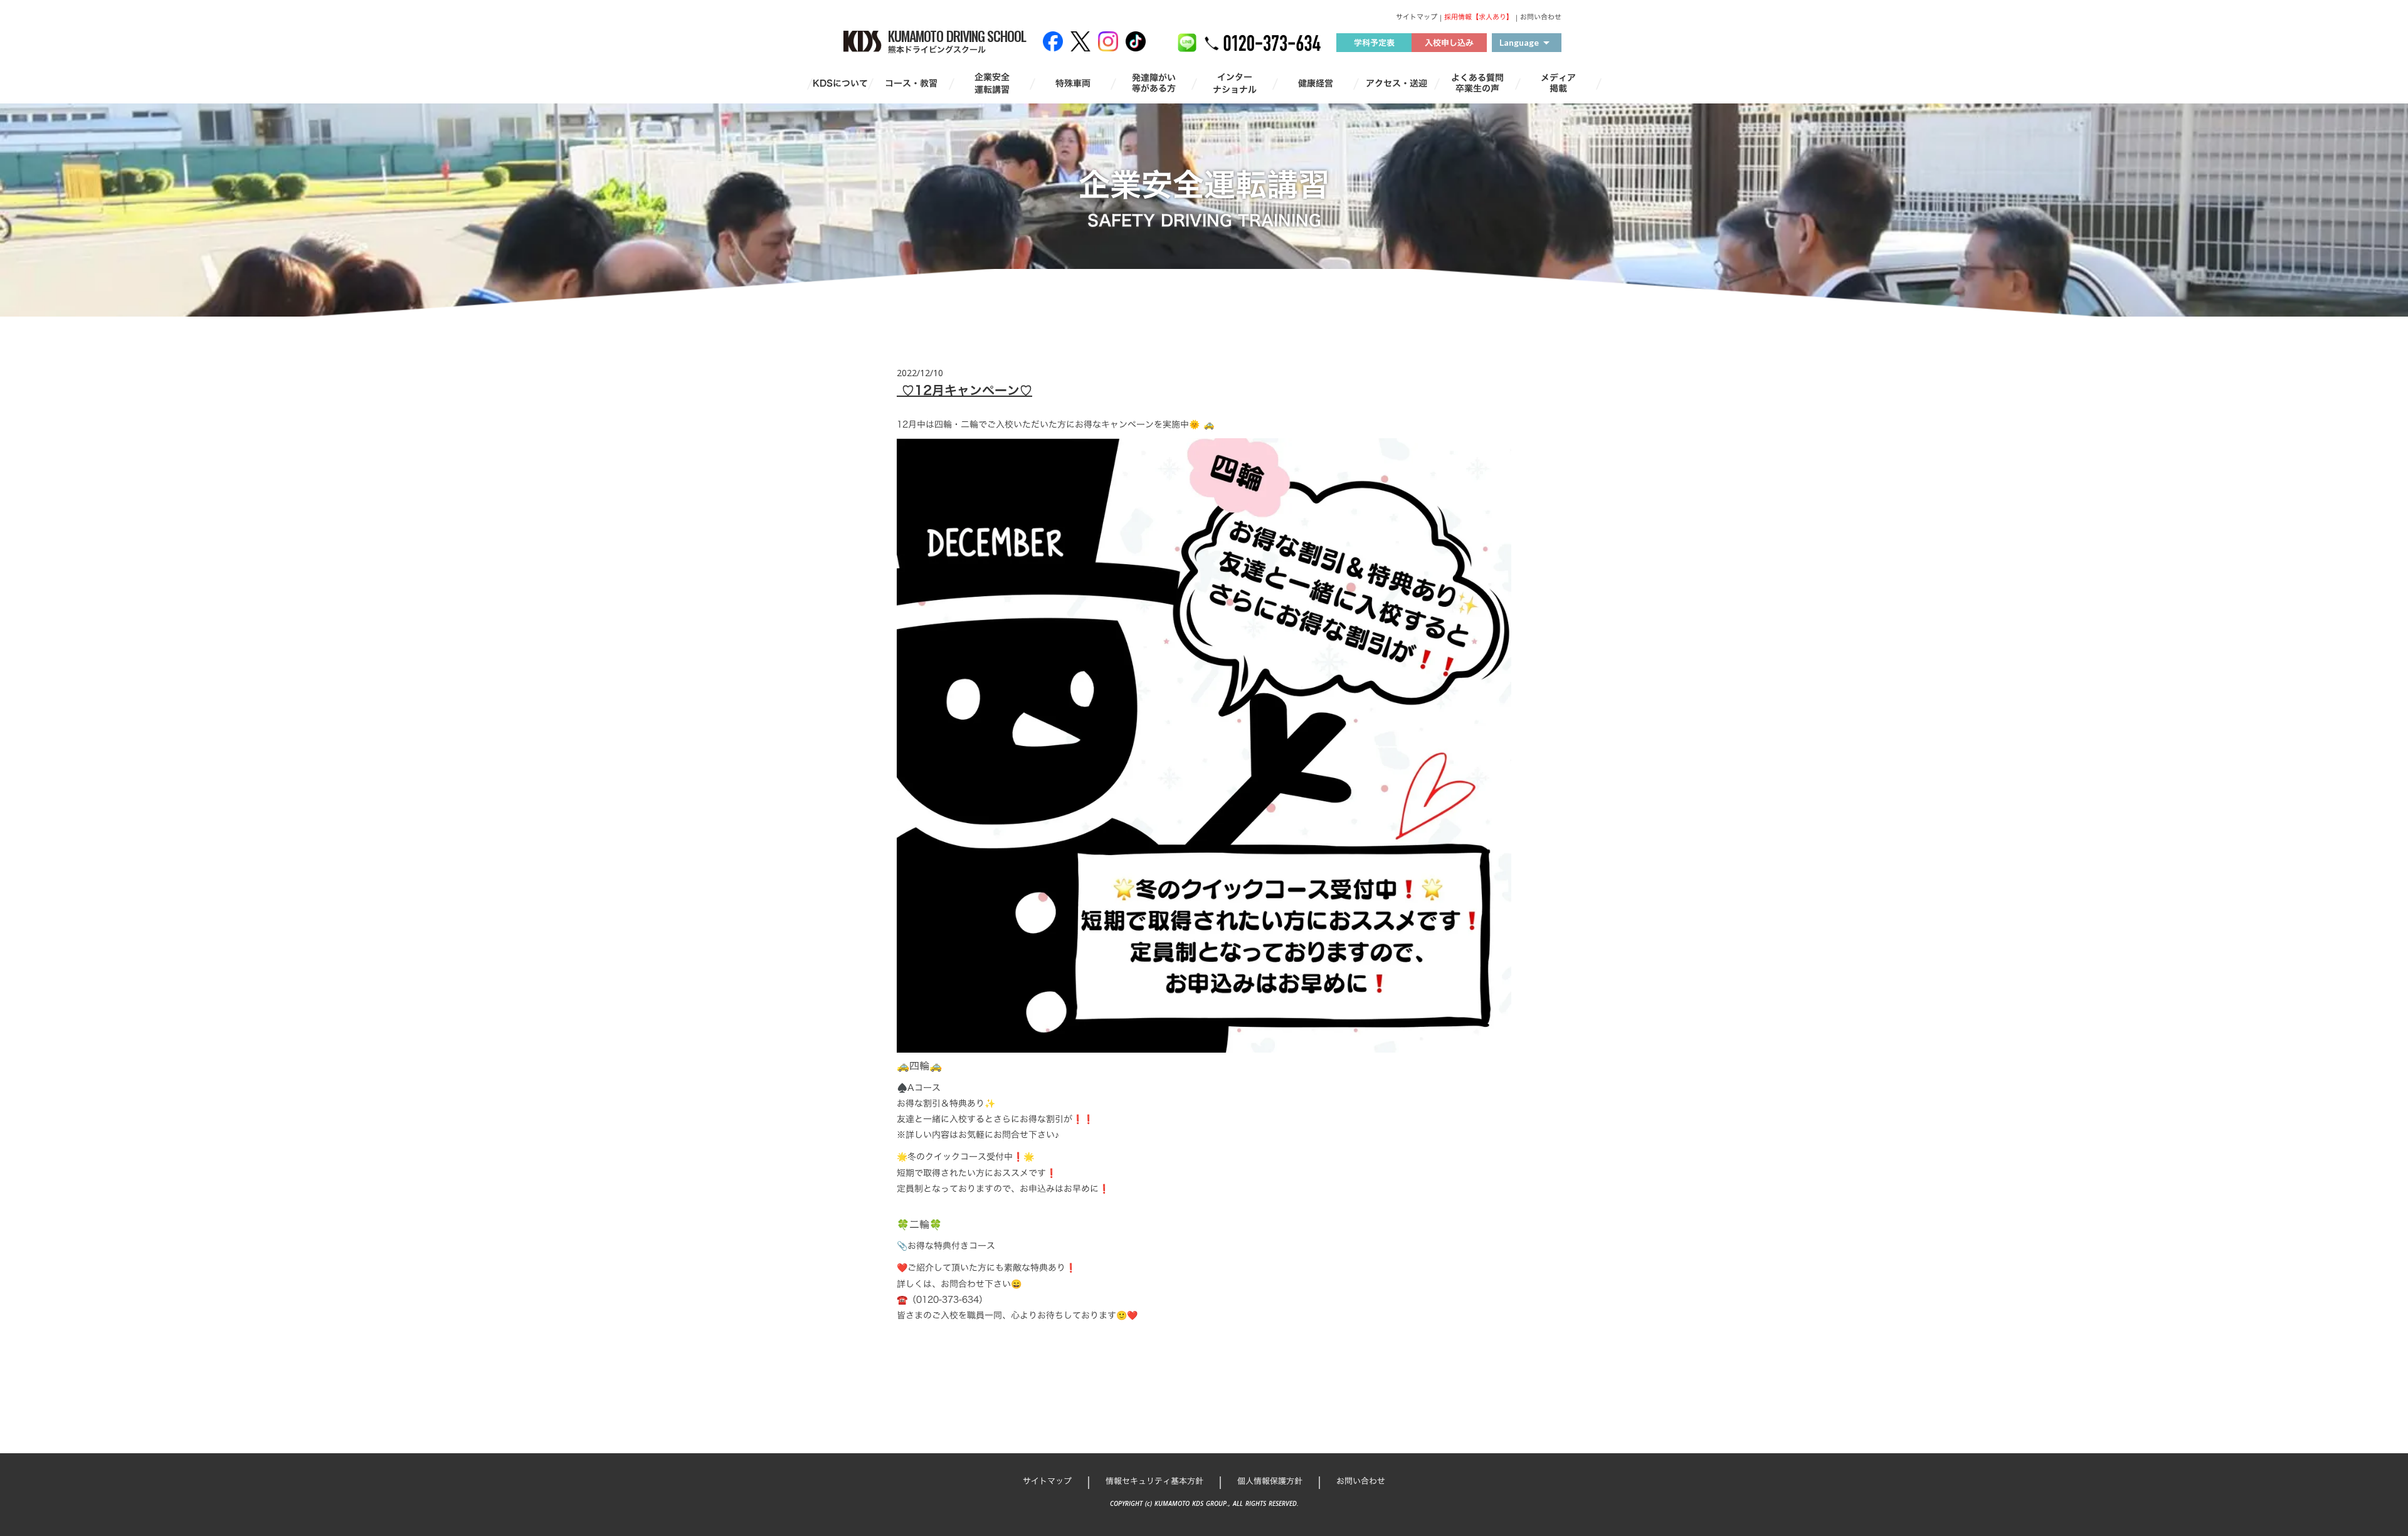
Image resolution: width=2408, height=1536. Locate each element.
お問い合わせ (1541, 17)
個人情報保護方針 (1270, 1481)
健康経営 (1316, 83)
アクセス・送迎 (1397, 83)
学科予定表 (1374, 43)
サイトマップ (1417, 17)
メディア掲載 (1558, 83)
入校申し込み (1449, 43)
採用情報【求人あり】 (1479, 17)
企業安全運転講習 (992, 83)
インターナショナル (1235, 83)
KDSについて (840, 83)
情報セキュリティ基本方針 (1154, 1481)
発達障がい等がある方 (1154, 83)
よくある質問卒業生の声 (1477, 83)
